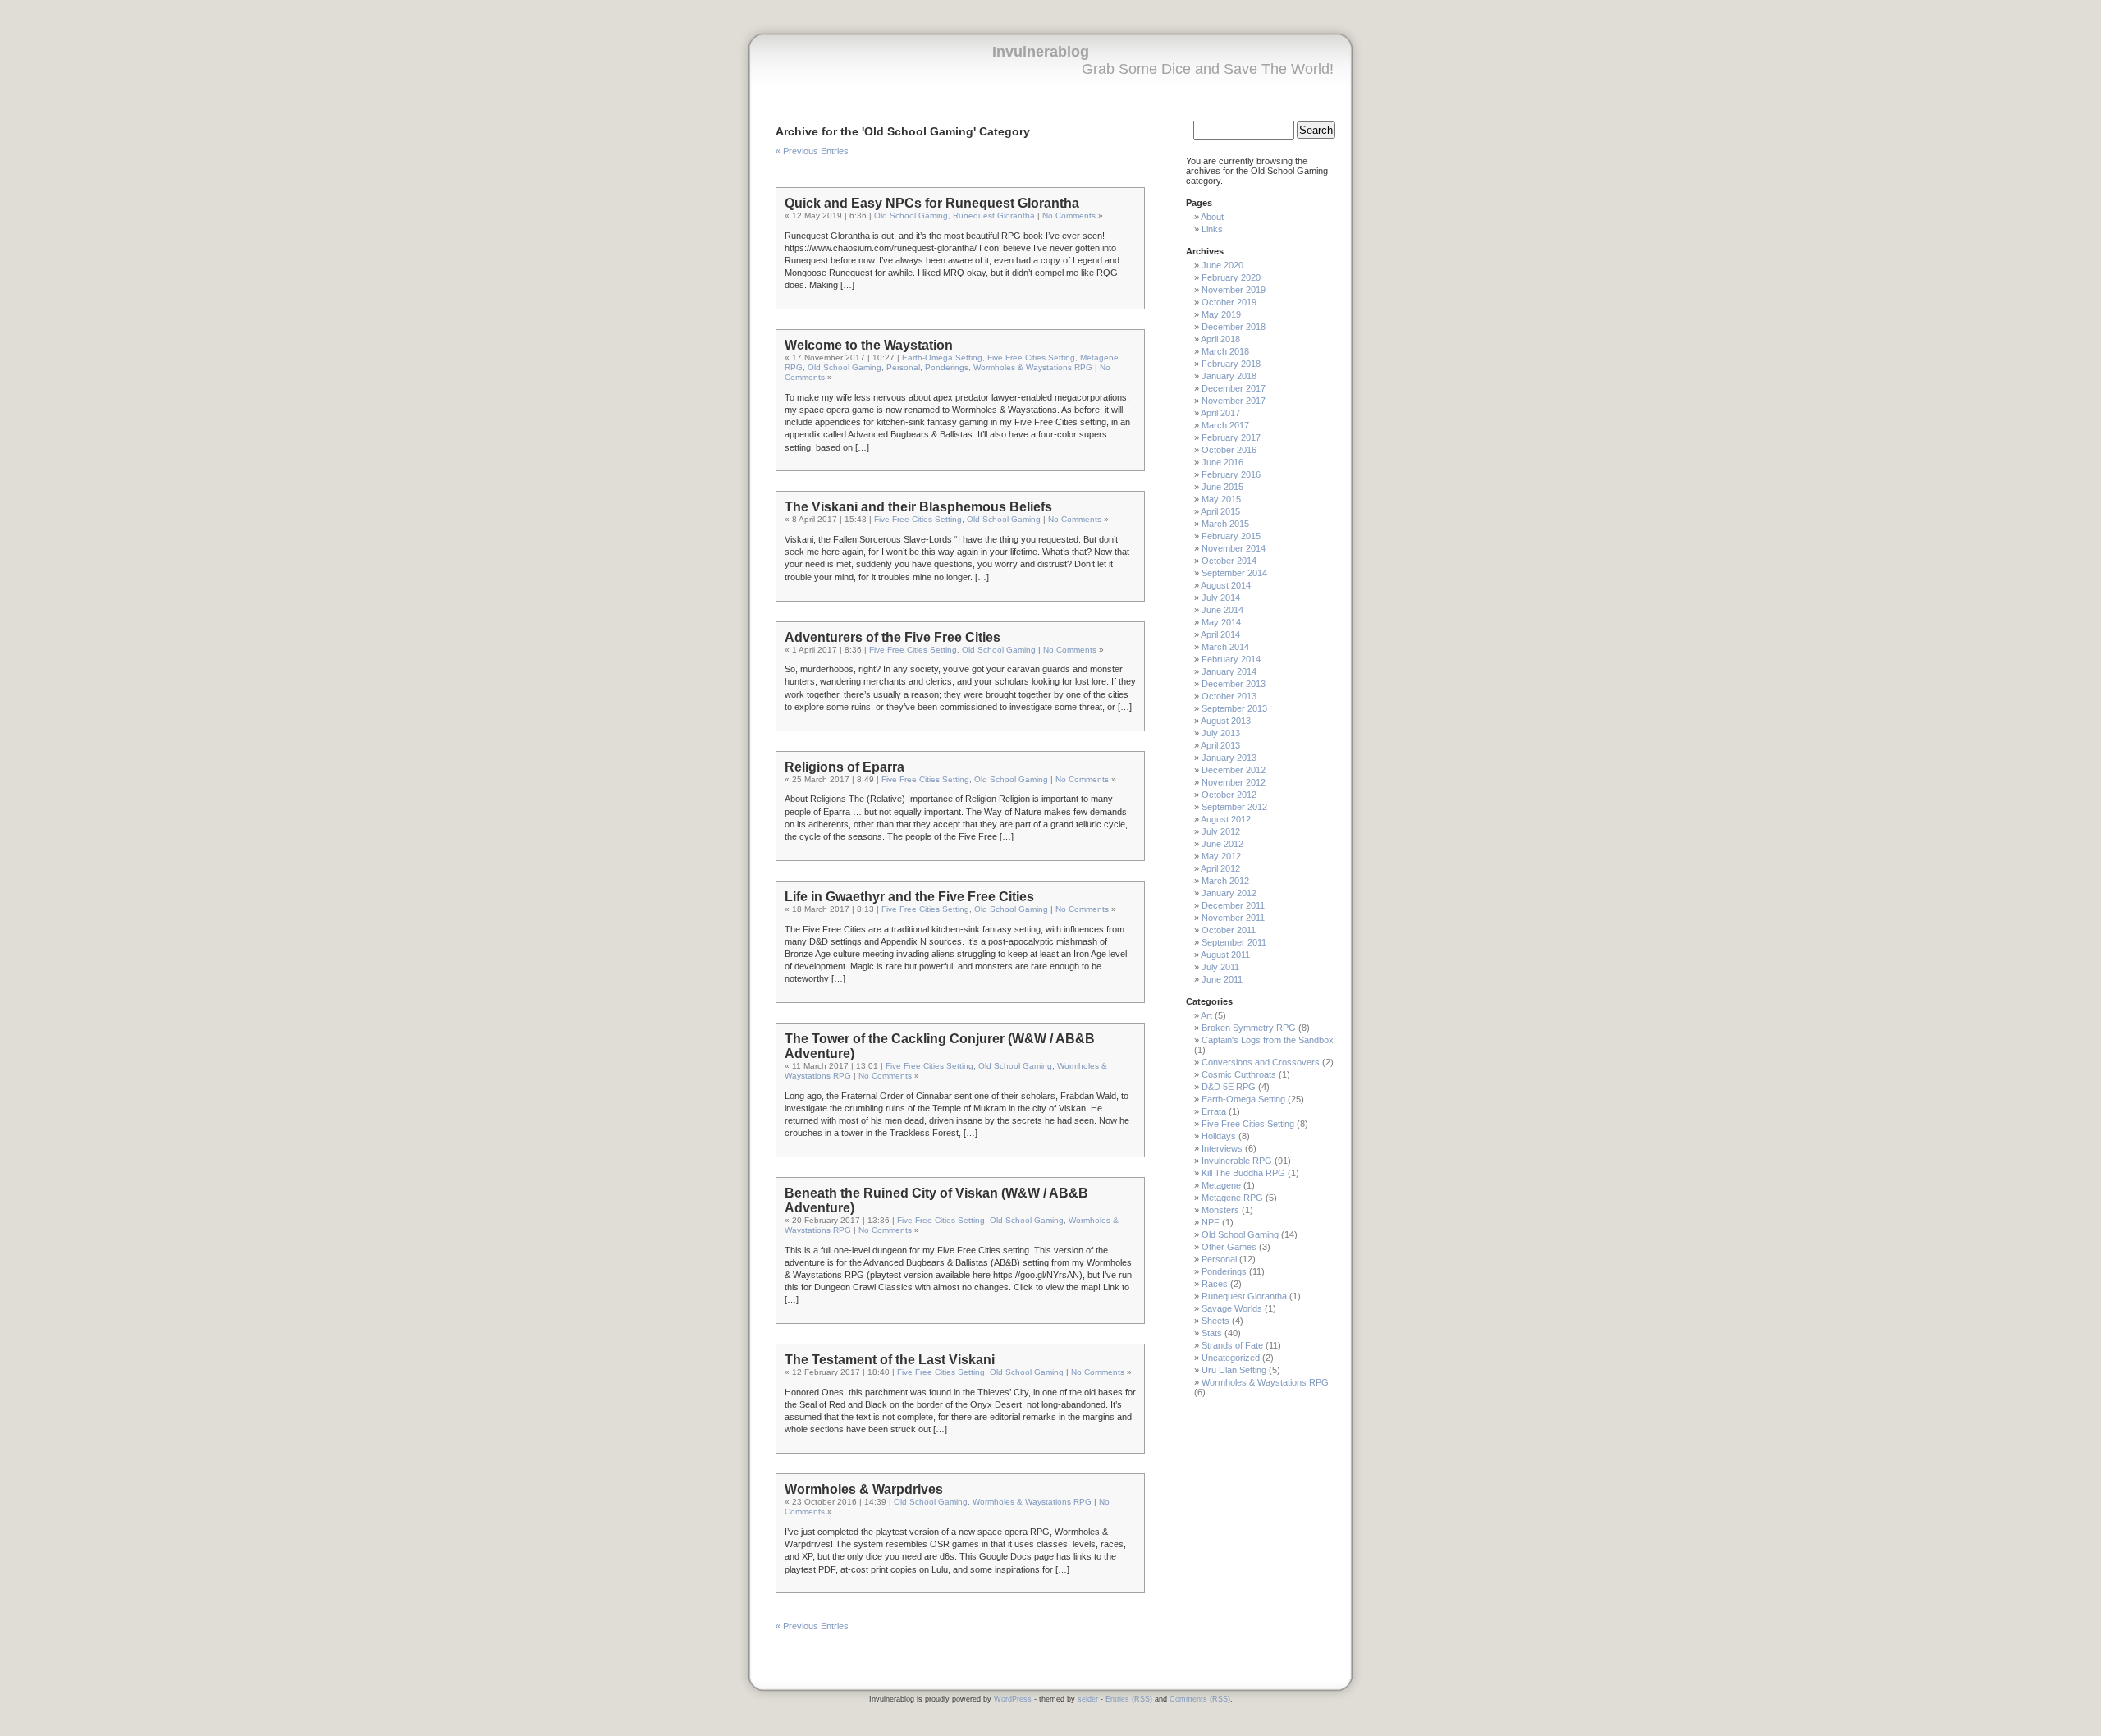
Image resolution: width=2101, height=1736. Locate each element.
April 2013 (1220, 745)
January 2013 (1229, 758)
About (1212, 217)
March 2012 (1225, 881)
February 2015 (1231, 536)
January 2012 (1229, 893)
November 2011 (1233, 918)
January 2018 (1229, 376)
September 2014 (1234, 573)
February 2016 (1231, 474)
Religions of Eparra (845, 767)
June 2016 (1222, 462)
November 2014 (1234, 548)
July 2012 (1221, 831)
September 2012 (1234, 807)
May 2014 (1221, 622)
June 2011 (1222, 979)
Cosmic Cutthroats (1239, 1074)
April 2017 (1220, 413)
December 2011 (1233, 905)
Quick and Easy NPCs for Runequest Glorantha (932, 203)
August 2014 (1226, 585)
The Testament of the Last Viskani (890, 1360)
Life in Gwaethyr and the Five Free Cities (909, 897)
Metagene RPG (1232, 1198)
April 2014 (1220, 634)
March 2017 (1225, 425)
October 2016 (1229, 450)
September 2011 (1234, 942)
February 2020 (1231, 277)
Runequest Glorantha (994, 215)
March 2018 (1225, 351)
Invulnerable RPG (1237, 1161)
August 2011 (1225, 955)
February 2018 (1231, 364)
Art (1206, 1015)
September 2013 (1234, 708)
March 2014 (1225, 647)
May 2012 (1221, 856)
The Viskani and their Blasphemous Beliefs (918, 507)
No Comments (1069, 215)
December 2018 (1234, 327)
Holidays (1219, 1136)
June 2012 (1222, 844)
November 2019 (1234, 290)
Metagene (1221, 1185)
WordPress (1013, 1699)
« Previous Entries (812, 151)
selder (1088, 1699)
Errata (1214, 1111)
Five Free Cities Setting (1031, 357)
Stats (1212, 1333)
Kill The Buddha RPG (1243, 1173)
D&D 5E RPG (1229, 1087)
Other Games (1229, 1247)
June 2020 (1222, 265)
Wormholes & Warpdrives (864, 1489)
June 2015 (1222, 487)
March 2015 (1225, 524)
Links (1212, 229)
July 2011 (1220, 967)
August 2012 (1226, 819)
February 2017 (1231, 437)
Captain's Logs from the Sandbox (1268, 1040)
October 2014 (1229, 561)
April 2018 (1220, 339)
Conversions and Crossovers (1261, 1062)
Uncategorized (1231, 1358)
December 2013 (1234, 684)
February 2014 (1231, 659)
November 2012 (1234, 782)
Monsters (1220, 1210)
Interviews (1222, 1148)
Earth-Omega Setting (942, 357)
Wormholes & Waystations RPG (1033, 367)
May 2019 (1221, 314)
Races (1215, 1284)
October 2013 (1229, 696)
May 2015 (1221, 499)
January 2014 (1229, 671)
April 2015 (1220, 511)
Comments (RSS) (1200, 1699)
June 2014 (1222, 610)
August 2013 (1226, 721)
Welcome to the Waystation (869, 345)
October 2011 (1229, 930)
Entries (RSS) (1129, 1699)
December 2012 (1234, 770)
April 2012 (1220, 868)
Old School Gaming (911, 215)
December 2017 (1234, 388)
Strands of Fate (1232, 1345)
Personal (903, 367)
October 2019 (1229, 302)
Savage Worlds (1232, 1308)
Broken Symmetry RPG (1249, 1028)
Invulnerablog (1041, 52)
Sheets (1215, 1321)
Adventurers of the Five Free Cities (893, 637)
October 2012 (1229, 795)
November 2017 (1234, 401)
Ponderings (947, 367)
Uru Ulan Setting (1234, 1370)
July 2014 (1221, 598)
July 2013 (1221, 733)
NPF (1211, 1222)
